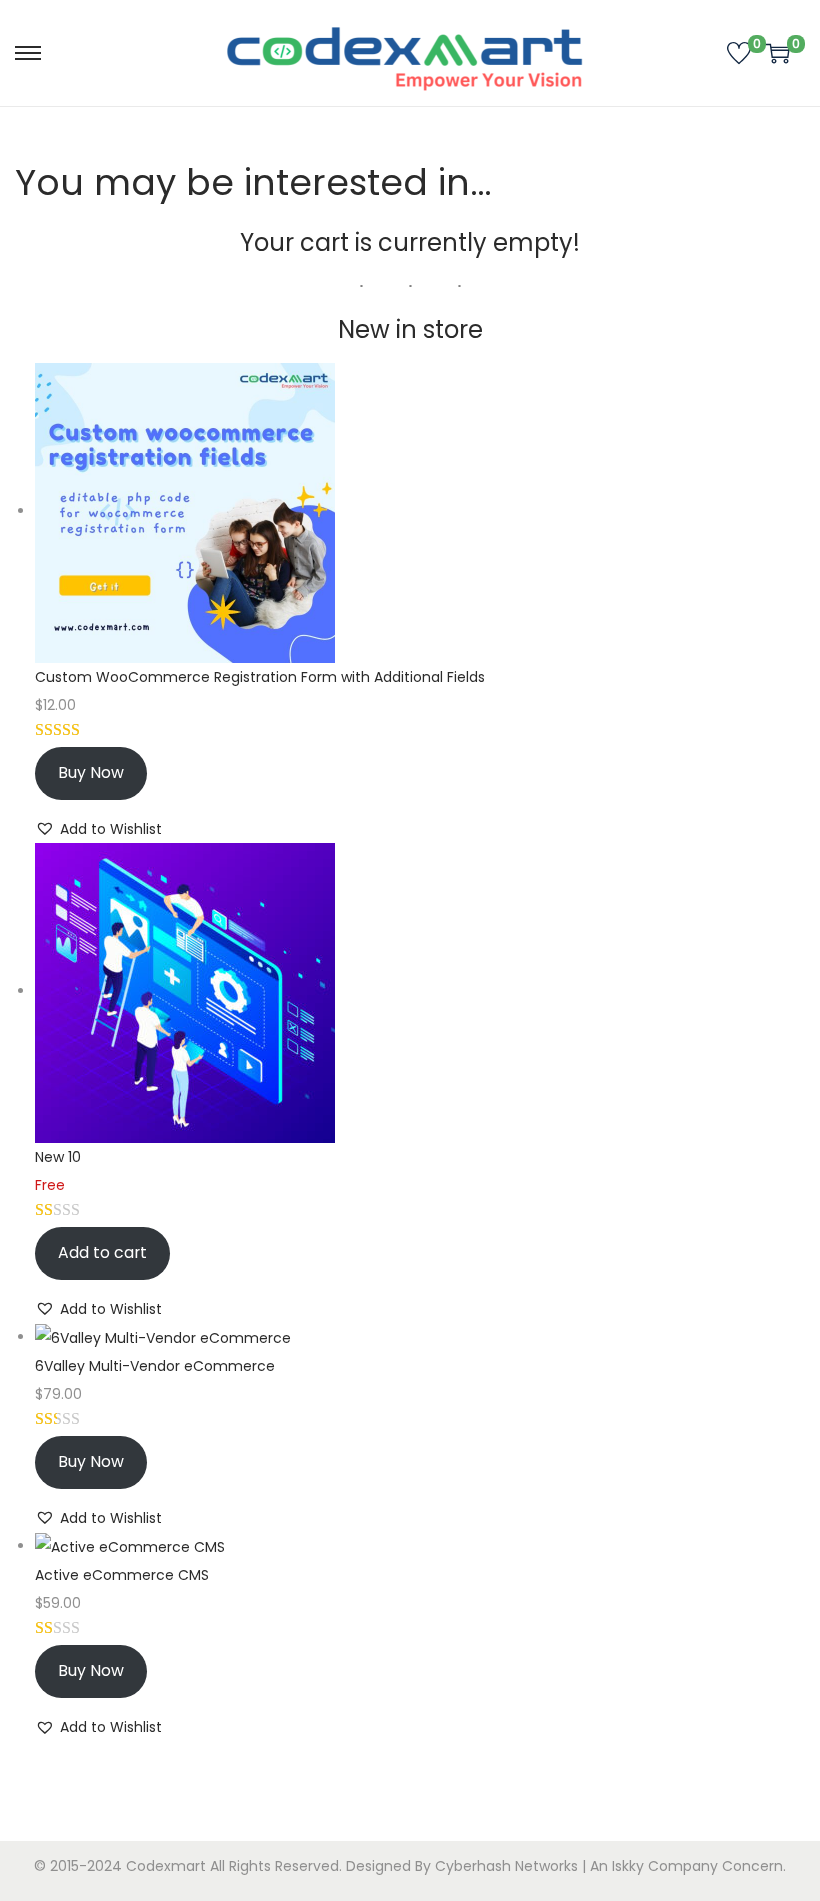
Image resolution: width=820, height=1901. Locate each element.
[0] (739, 53)
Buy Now (91, 772)
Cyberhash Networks (506, 1866)
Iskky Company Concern (697, 1866)
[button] (98, 829)
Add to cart (102, 1252)
